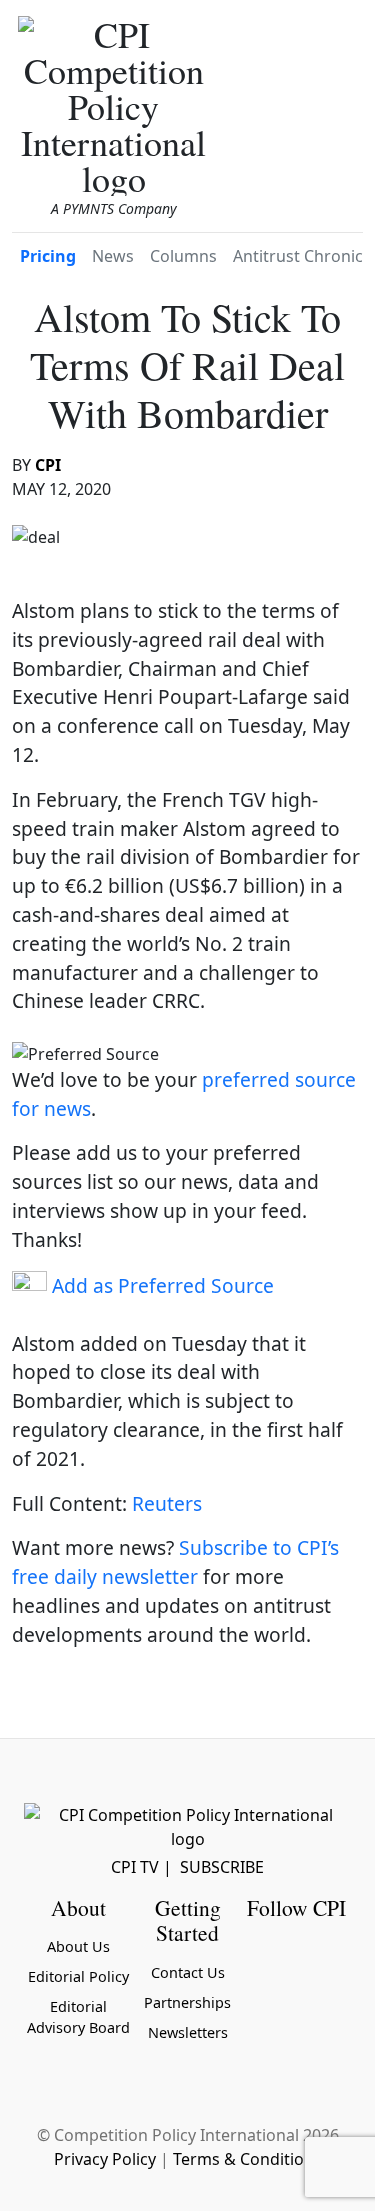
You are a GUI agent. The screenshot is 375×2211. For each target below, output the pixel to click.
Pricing (48, 256)
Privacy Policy (105, 2159)
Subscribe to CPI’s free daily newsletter (175, 1562)
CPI (48, 465)
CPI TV (135, 1867)
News (113, 256)
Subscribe (222, 1867)
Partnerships (187, 2002)
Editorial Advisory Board (78, 2017)
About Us (78, 1946)
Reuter (162, 1503)
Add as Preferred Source (160, 1285)
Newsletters (188, 2032)
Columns (183, 256)
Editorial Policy (78, 1976)
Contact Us (188, 1972)
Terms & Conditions (247, 2159)
